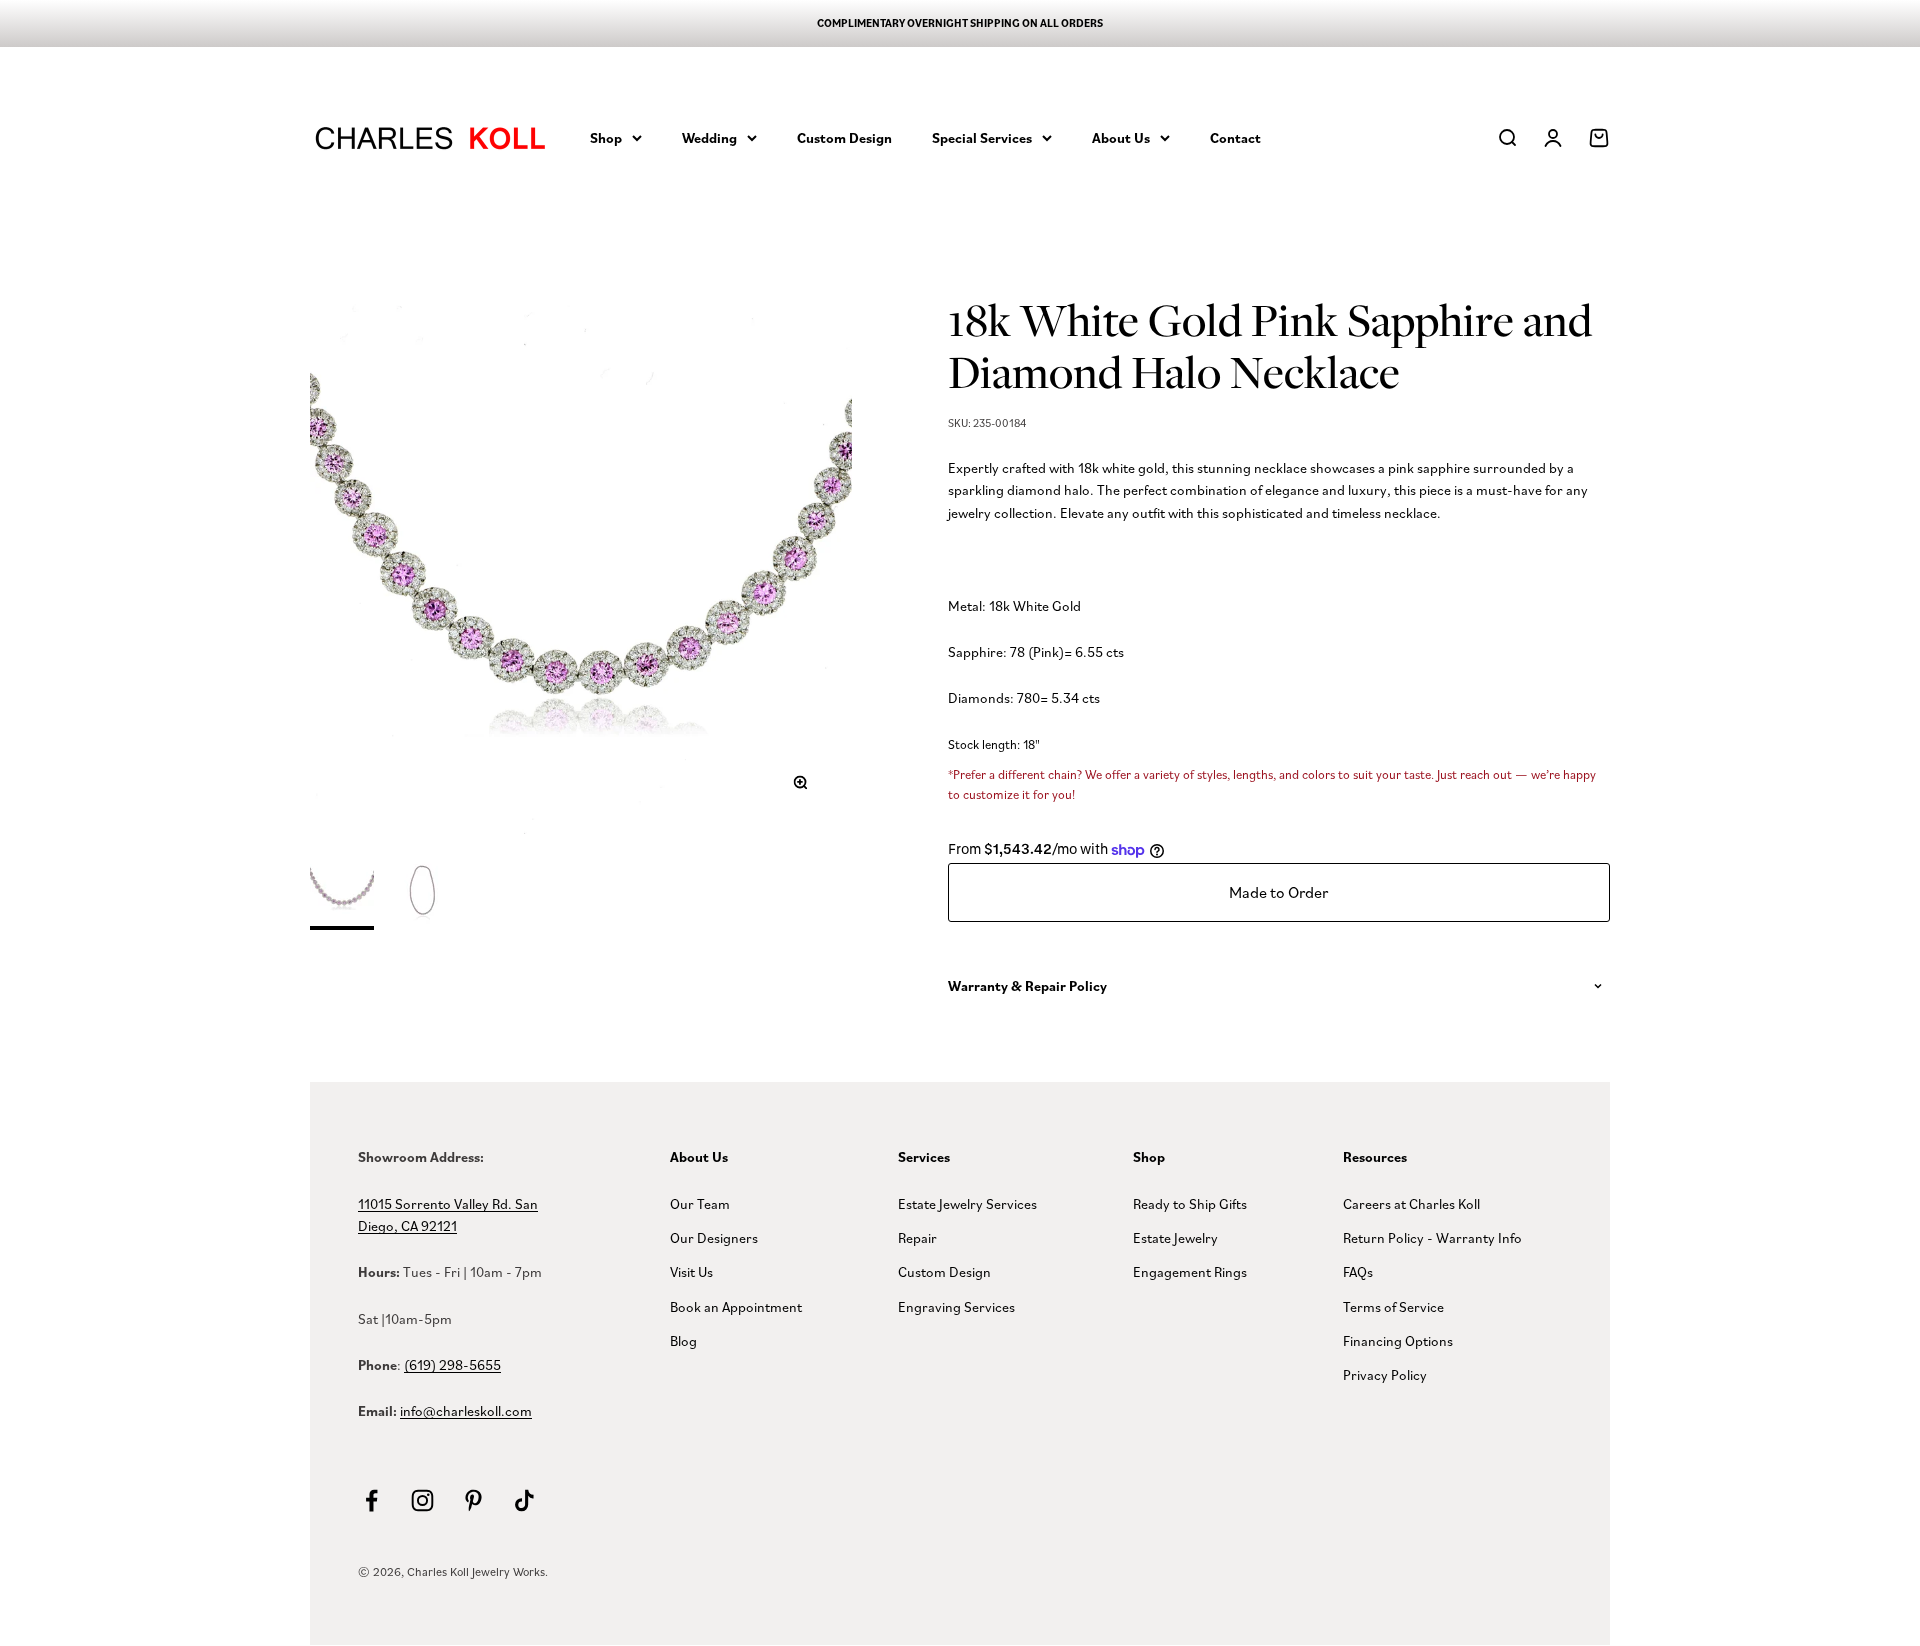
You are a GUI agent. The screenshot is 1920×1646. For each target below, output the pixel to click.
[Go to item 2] (422, 895)
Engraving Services (956, 1306)
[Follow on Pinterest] (473, 1500)
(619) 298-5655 (452, 1364)
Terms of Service (1393, 1306)
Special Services (982, 137)
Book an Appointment (736, 1306)
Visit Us (691, 1271)
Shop (606, 137)
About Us (1121, 137)
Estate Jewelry (1175, 1237)
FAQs (1358, 1271)
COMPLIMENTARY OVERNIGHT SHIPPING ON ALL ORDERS (960, 23)
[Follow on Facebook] (371, 1500)
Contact (1235, 137)
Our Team (700, 1203)
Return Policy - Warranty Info (1432, 1237)
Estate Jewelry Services (967, 1203)
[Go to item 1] (342, 894)
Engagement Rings (1190, 1271)
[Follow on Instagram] (422, 1500)
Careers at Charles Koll (1411, 1203)
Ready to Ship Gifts (1190, 1203)
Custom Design (844, 137)
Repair (917, 1237)
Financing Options (1398, 1340)
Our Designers (714, 1237)
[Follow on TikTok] (524, 1500)
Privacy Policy (1385, 1374)
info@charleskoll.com (466, 1410)
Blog (683, 1340)
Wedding (709, 137)
